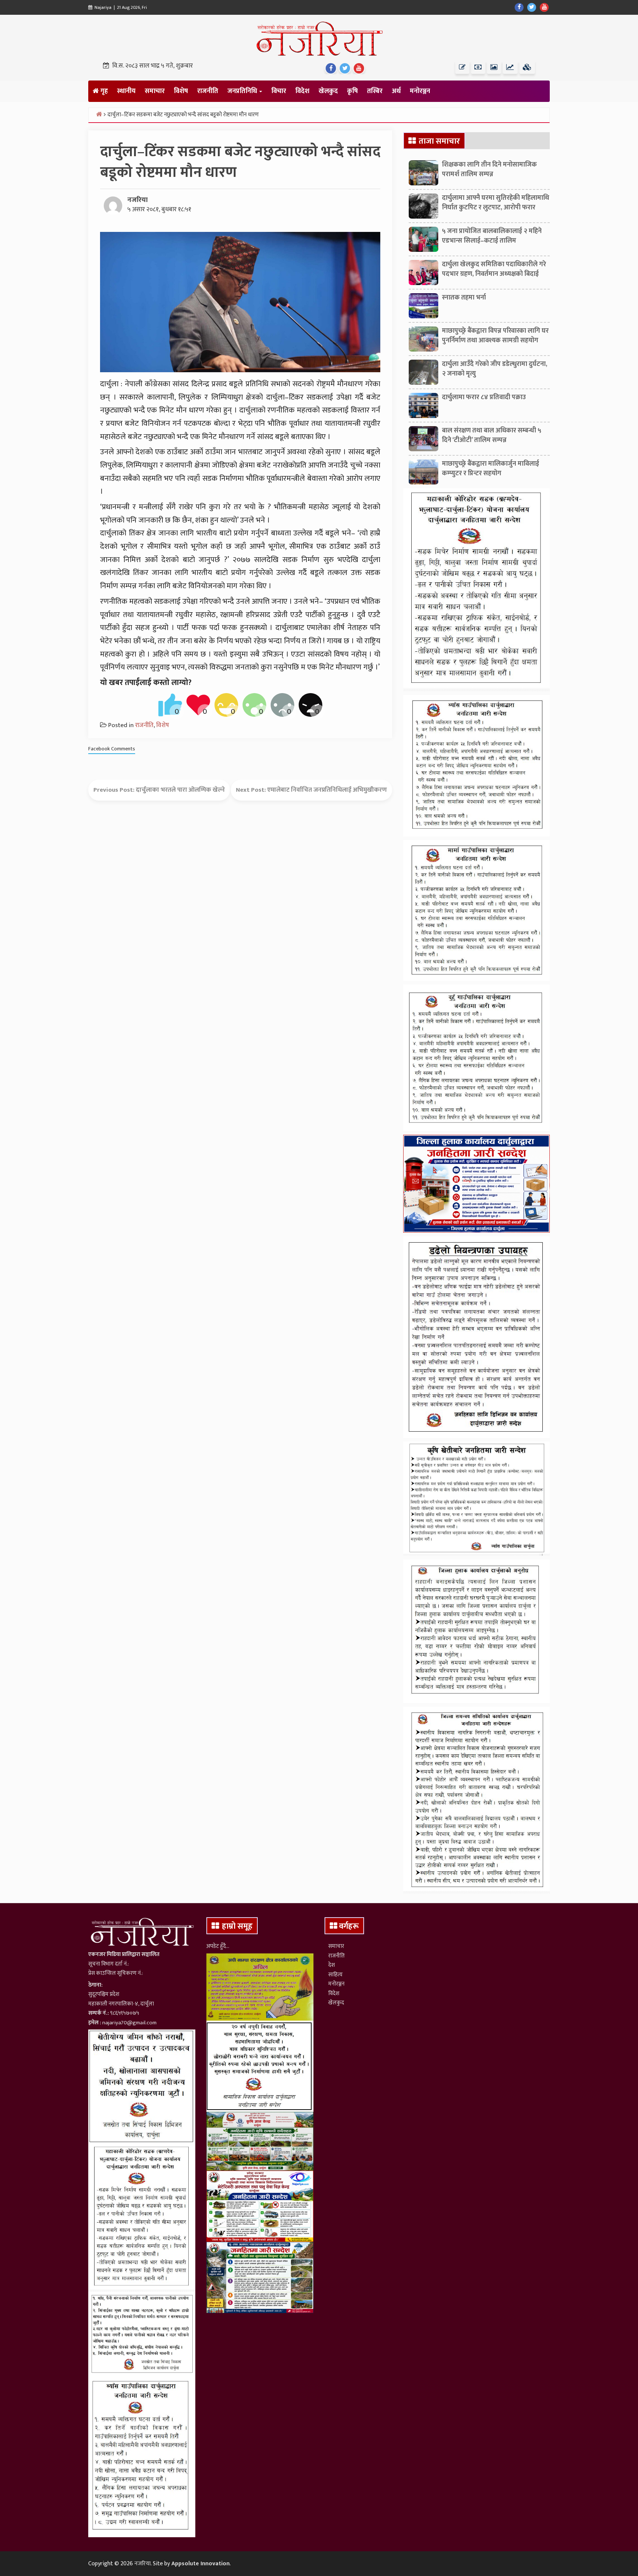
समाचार (155, 91)
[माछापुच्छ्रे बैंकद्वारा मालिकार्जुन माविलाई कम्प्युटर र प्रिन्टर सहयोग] (423, 474)
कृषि (352, 91)
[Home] (99, 114)
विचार (279, 91)
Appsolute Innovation (200, 2564)
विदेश (302, 91)
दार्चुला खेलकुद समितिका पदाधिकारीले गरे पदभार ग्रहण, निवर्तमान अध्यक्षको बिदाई (494, 269)
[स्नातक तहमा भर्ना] (423, 308)
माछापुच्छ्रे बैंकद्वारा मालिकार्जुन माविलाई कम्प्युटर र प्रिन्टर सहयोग (490, 468)
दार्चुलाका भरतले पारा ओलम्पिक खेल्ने (180, 790)
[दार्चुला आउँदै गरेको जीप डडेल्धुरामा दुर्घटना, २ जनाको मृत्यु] (423, 374)
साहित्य (335, 1975)
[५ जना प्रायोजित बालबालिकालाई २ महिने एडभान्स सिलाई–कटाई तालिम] (423, 241)
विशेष (181, 91)
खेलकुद (328, 91)
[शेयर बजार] (510, 67)
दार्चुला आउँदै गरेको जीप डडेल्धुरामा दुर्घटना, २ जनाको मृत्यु (495, 369)
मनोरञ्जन (420, 91)
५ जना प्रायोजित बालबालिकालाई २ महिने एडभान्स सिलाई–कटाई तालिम (492, 236)
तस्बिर (375, 91)
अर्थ (396, 91)
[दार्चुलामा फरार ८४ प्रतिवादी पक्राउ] (423, 407)
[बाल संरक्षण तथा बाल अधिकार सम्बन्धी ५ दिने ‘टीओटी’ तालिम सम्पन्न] (423, 441)
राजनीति (208, 91)
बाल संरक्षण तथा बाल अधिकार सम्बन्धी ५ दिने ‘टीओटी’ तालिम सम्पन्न (492, 435)
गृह (103, 91)
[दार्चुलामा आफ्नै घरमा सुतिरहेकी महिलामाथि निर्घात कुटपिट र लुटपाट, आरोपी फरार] (423, 208)
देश (332, 1965)
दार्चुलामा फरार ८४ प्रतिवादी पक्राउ (484, 397)
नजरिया (138, 200)
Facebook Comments (112, 749)
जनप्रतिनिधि (243, 91)
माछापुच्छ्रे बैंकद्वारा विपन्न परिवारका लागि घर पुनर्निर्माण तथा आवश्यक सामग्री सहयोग (495, 335)
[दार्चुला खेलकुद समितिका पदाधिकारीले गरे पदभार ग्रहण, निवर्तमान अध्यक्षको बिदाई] (423, 274)
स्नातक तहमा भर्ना (464, 298)
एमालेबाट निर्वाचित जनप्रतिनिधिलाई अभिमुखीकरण (327, 790)
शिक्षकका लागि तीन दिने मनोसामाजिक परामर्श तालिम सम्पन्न (489, 169)
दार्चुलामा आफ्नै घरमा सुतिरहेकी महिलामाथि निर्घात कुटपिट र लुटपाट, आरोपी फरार (495, 203)
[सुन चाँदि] (527, 67)
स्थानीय (126, 91)
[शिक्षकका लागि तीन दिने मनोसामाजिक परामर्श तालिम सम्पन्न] (423, 175)
